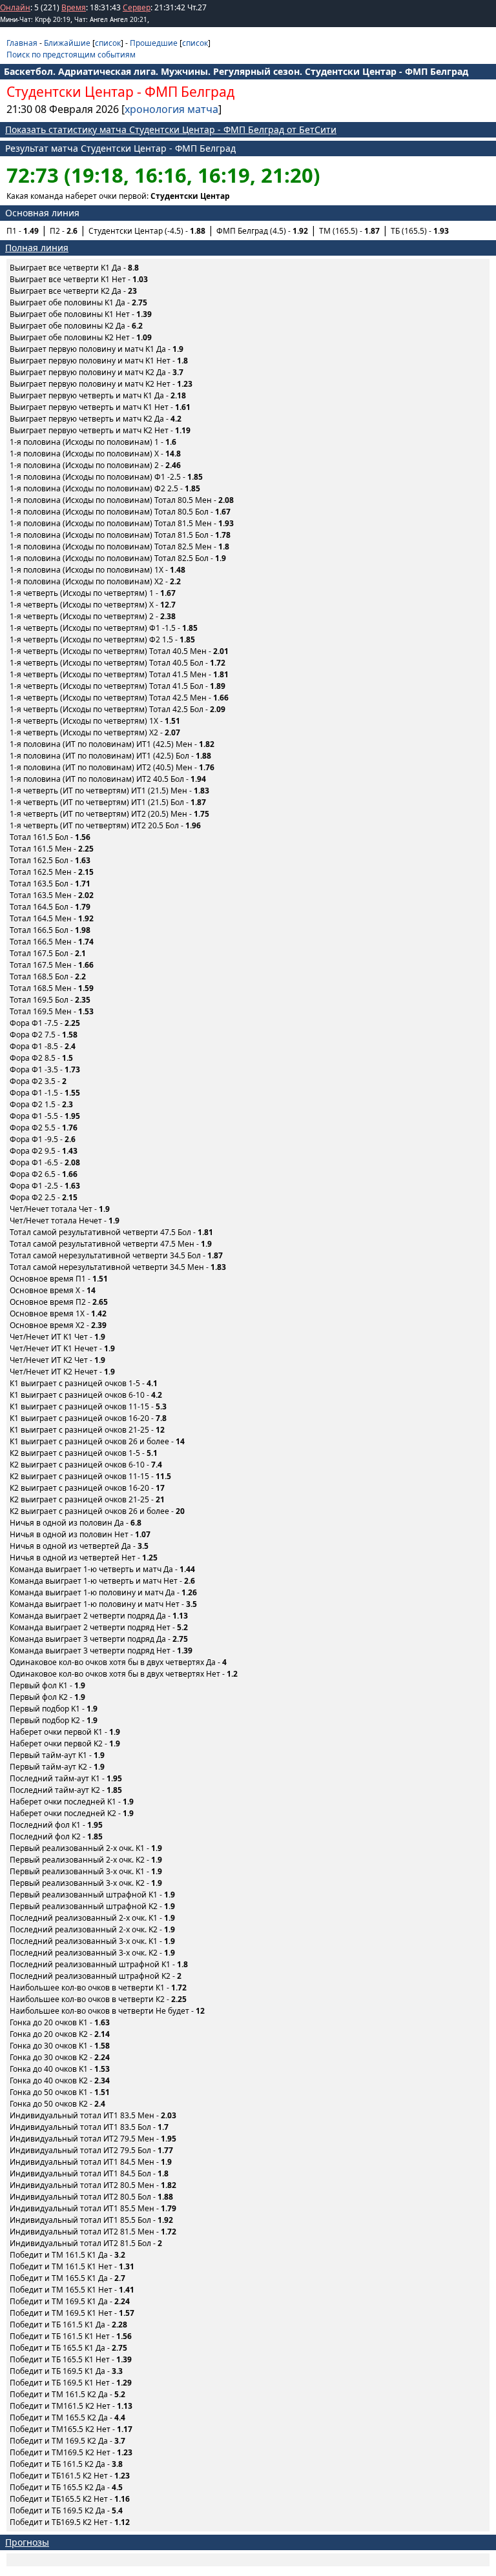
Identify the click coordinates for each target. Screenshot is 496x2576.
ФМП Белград (190, 92)
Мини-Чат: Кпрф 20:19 (35, 19)
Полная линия (37, 248)
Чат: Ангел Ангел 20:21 (111, 19)
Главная (22, 43)
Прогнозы (27, 2542)
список (108, 43)
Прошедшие (154, 43)
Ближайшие (67, 43)
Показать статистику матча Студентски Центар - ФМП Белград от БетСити (171, 129)
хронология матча (171, 109)
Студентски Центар (70, 92)
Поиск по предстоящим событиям (71, 55)
